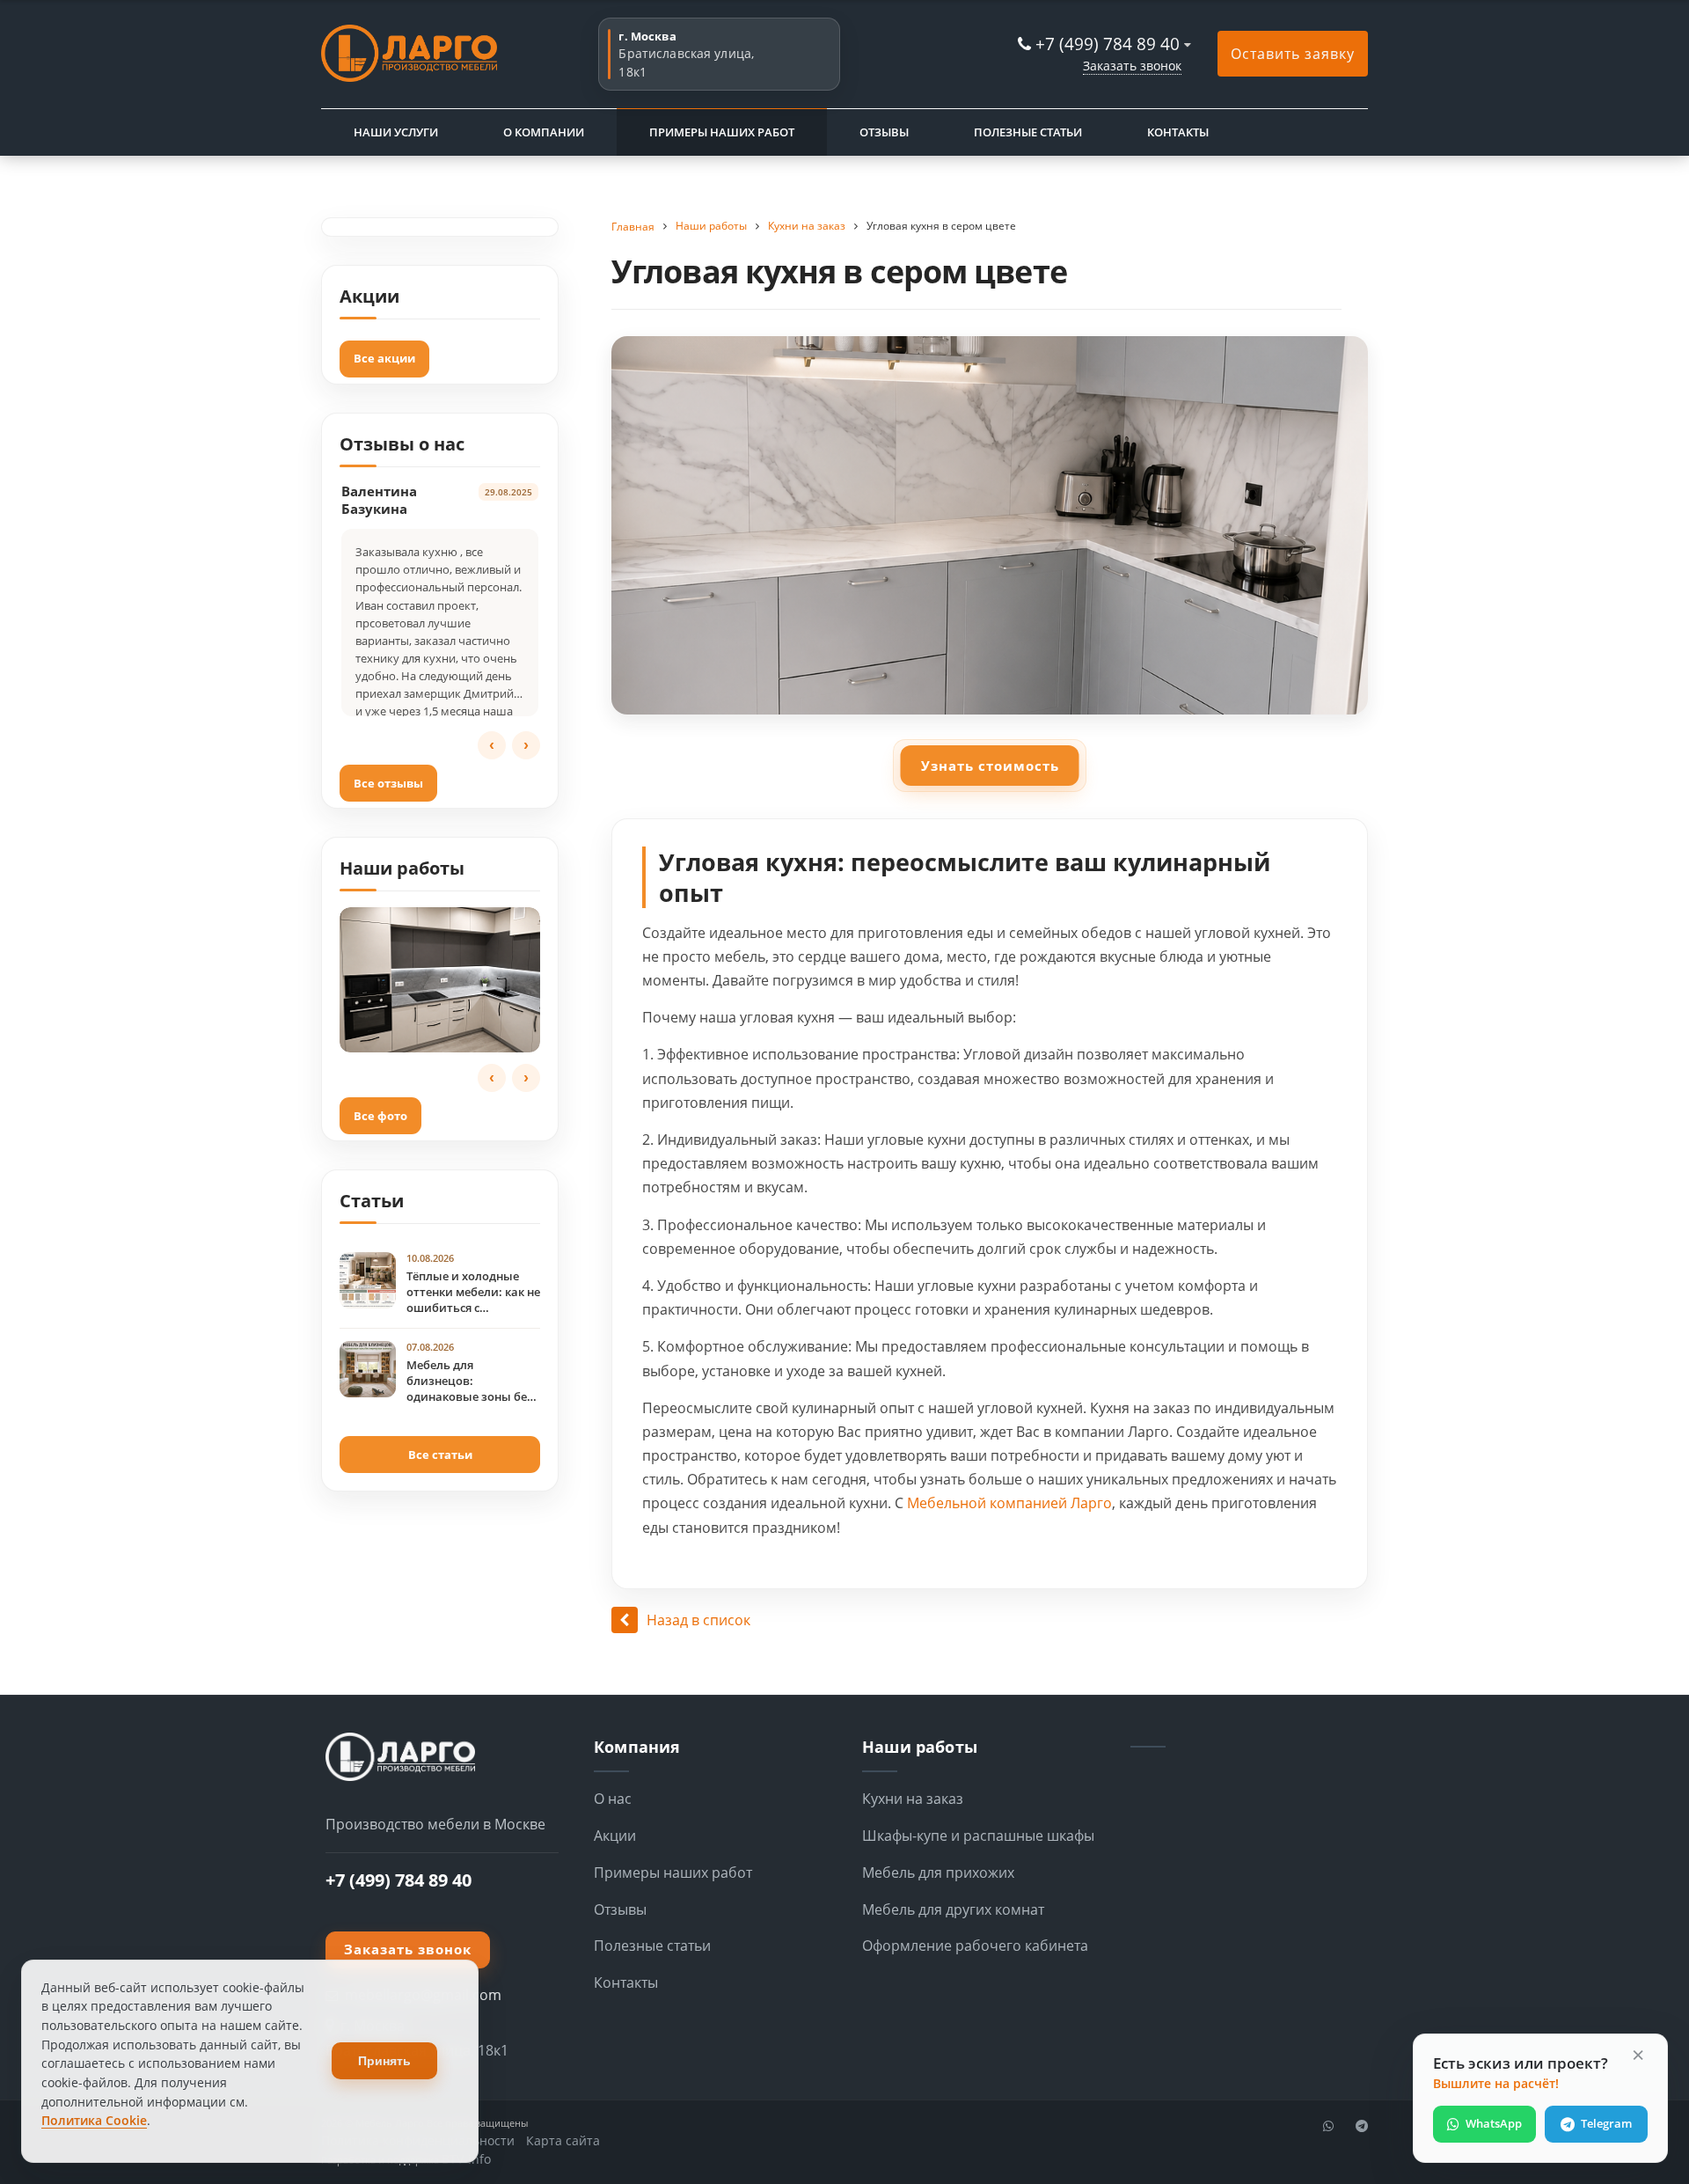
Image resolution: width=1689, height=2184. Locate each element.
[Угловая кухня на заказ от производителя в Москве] (440, 980)
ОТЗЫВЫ (884, 132)
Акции (615, 1836)
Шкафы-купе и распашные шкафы (978, 1836)
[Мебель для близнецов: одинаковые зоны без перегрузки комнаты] (368, 1369)
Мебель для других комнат (953, 1909)
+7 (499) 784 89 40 (1108, 44)
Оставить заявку (1293, 54)
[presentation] (492, 745)
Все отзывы (388, 783)
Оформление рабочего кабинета (975, 1946)
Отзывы (620, 1909)
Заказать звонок (1132, 66)
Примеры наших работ (673, 1873)
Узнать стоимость (990, 766)
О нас (613, 1799)
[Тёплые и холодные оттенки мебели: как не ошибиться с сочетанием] (368, 1280)
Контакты (626, 1982)
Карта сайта (563, 2140)
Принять (384, 2061)
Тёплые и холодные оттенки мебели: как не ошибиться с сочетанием (473, 1293)
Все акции (384, 358)
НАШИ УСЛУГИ (396, 132)
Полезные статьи (652, 1946)
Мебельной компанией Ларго (1009, 1503)
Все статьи (440, 1455)
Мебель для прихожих (938, 1873)
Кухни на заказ (913, 1799)
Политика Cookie (94, 2120)
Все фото (380, 1116)
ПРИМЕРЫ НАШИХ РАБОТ (722, 132)
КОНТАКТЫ (1178, 132)
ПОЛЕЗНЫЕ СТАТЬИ (1028, 132)
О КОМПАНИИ (544, 132)
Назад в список (698, 1620)
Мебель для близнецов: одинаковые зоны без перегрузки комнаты (470, 1381)
